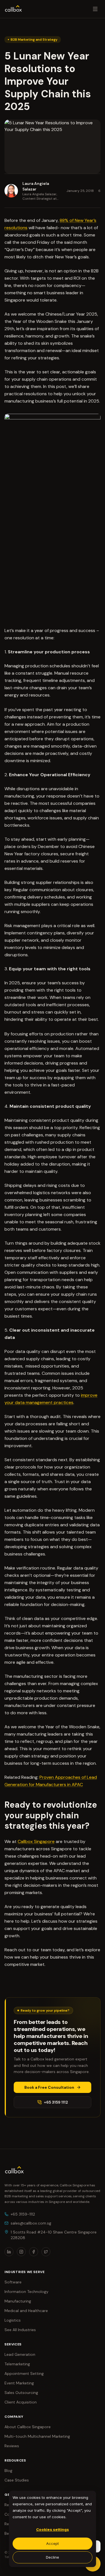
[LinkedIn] (9, 2252)
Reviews (12, 2446)
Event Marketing (19, 2383)
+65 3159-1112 (23, 2214)
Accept (53, 2543)
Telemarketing (17, 2364)
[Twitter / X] (46, 2252)
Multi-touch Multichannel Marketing (37, 2436)
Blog (8, 2471)
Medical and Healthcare (26, 2311)
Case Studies (17, 2480)
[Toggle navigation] (95, 9)
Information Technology (26, 2292)
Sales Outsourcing (21, 2393)
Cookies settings (53, 2529)
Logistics (13, 2320)
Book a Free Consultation (49, 2087)
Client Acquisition (21, 2402)
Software (13, 2282)
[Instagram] (21, 2252)
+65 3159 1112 (56, 2102)
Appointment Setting (24, 2373)
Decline (53, 2557)
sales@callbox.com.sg (31, 2223)
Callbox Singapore (36, 1841)
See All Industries (20, 2330)
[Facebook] (34, 2252)
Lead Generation (20, 2354)
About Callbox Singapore (28, 2427)
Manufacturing (18, 2301)
